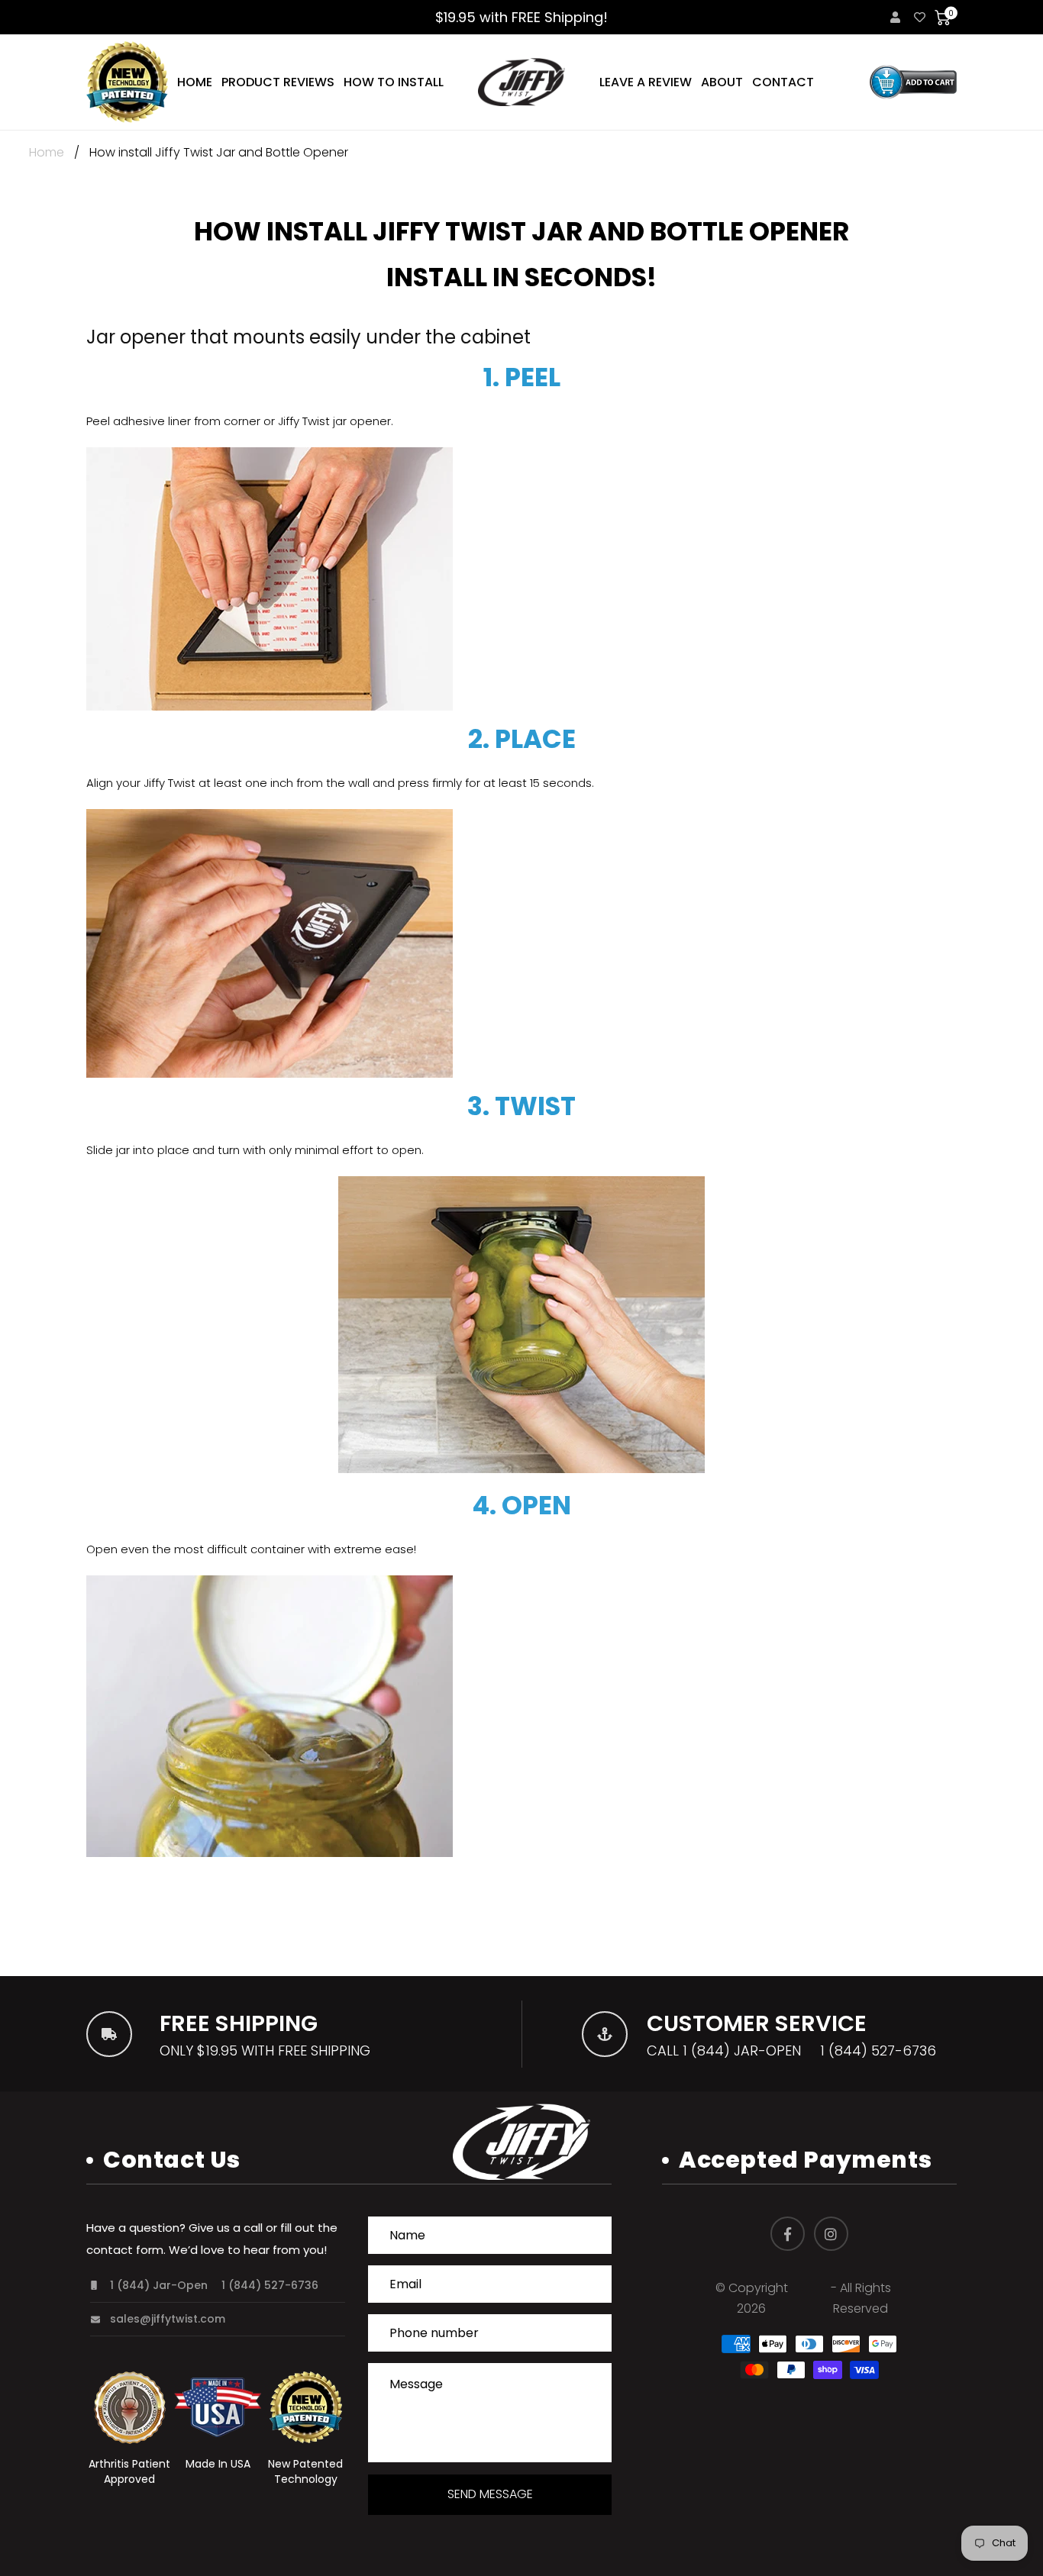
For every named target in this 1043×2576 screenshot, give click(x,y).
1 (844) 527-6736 (878, 2050)
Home (47, 152)
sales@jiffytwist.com (168, 2319)
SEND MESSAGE (490, 2494)
